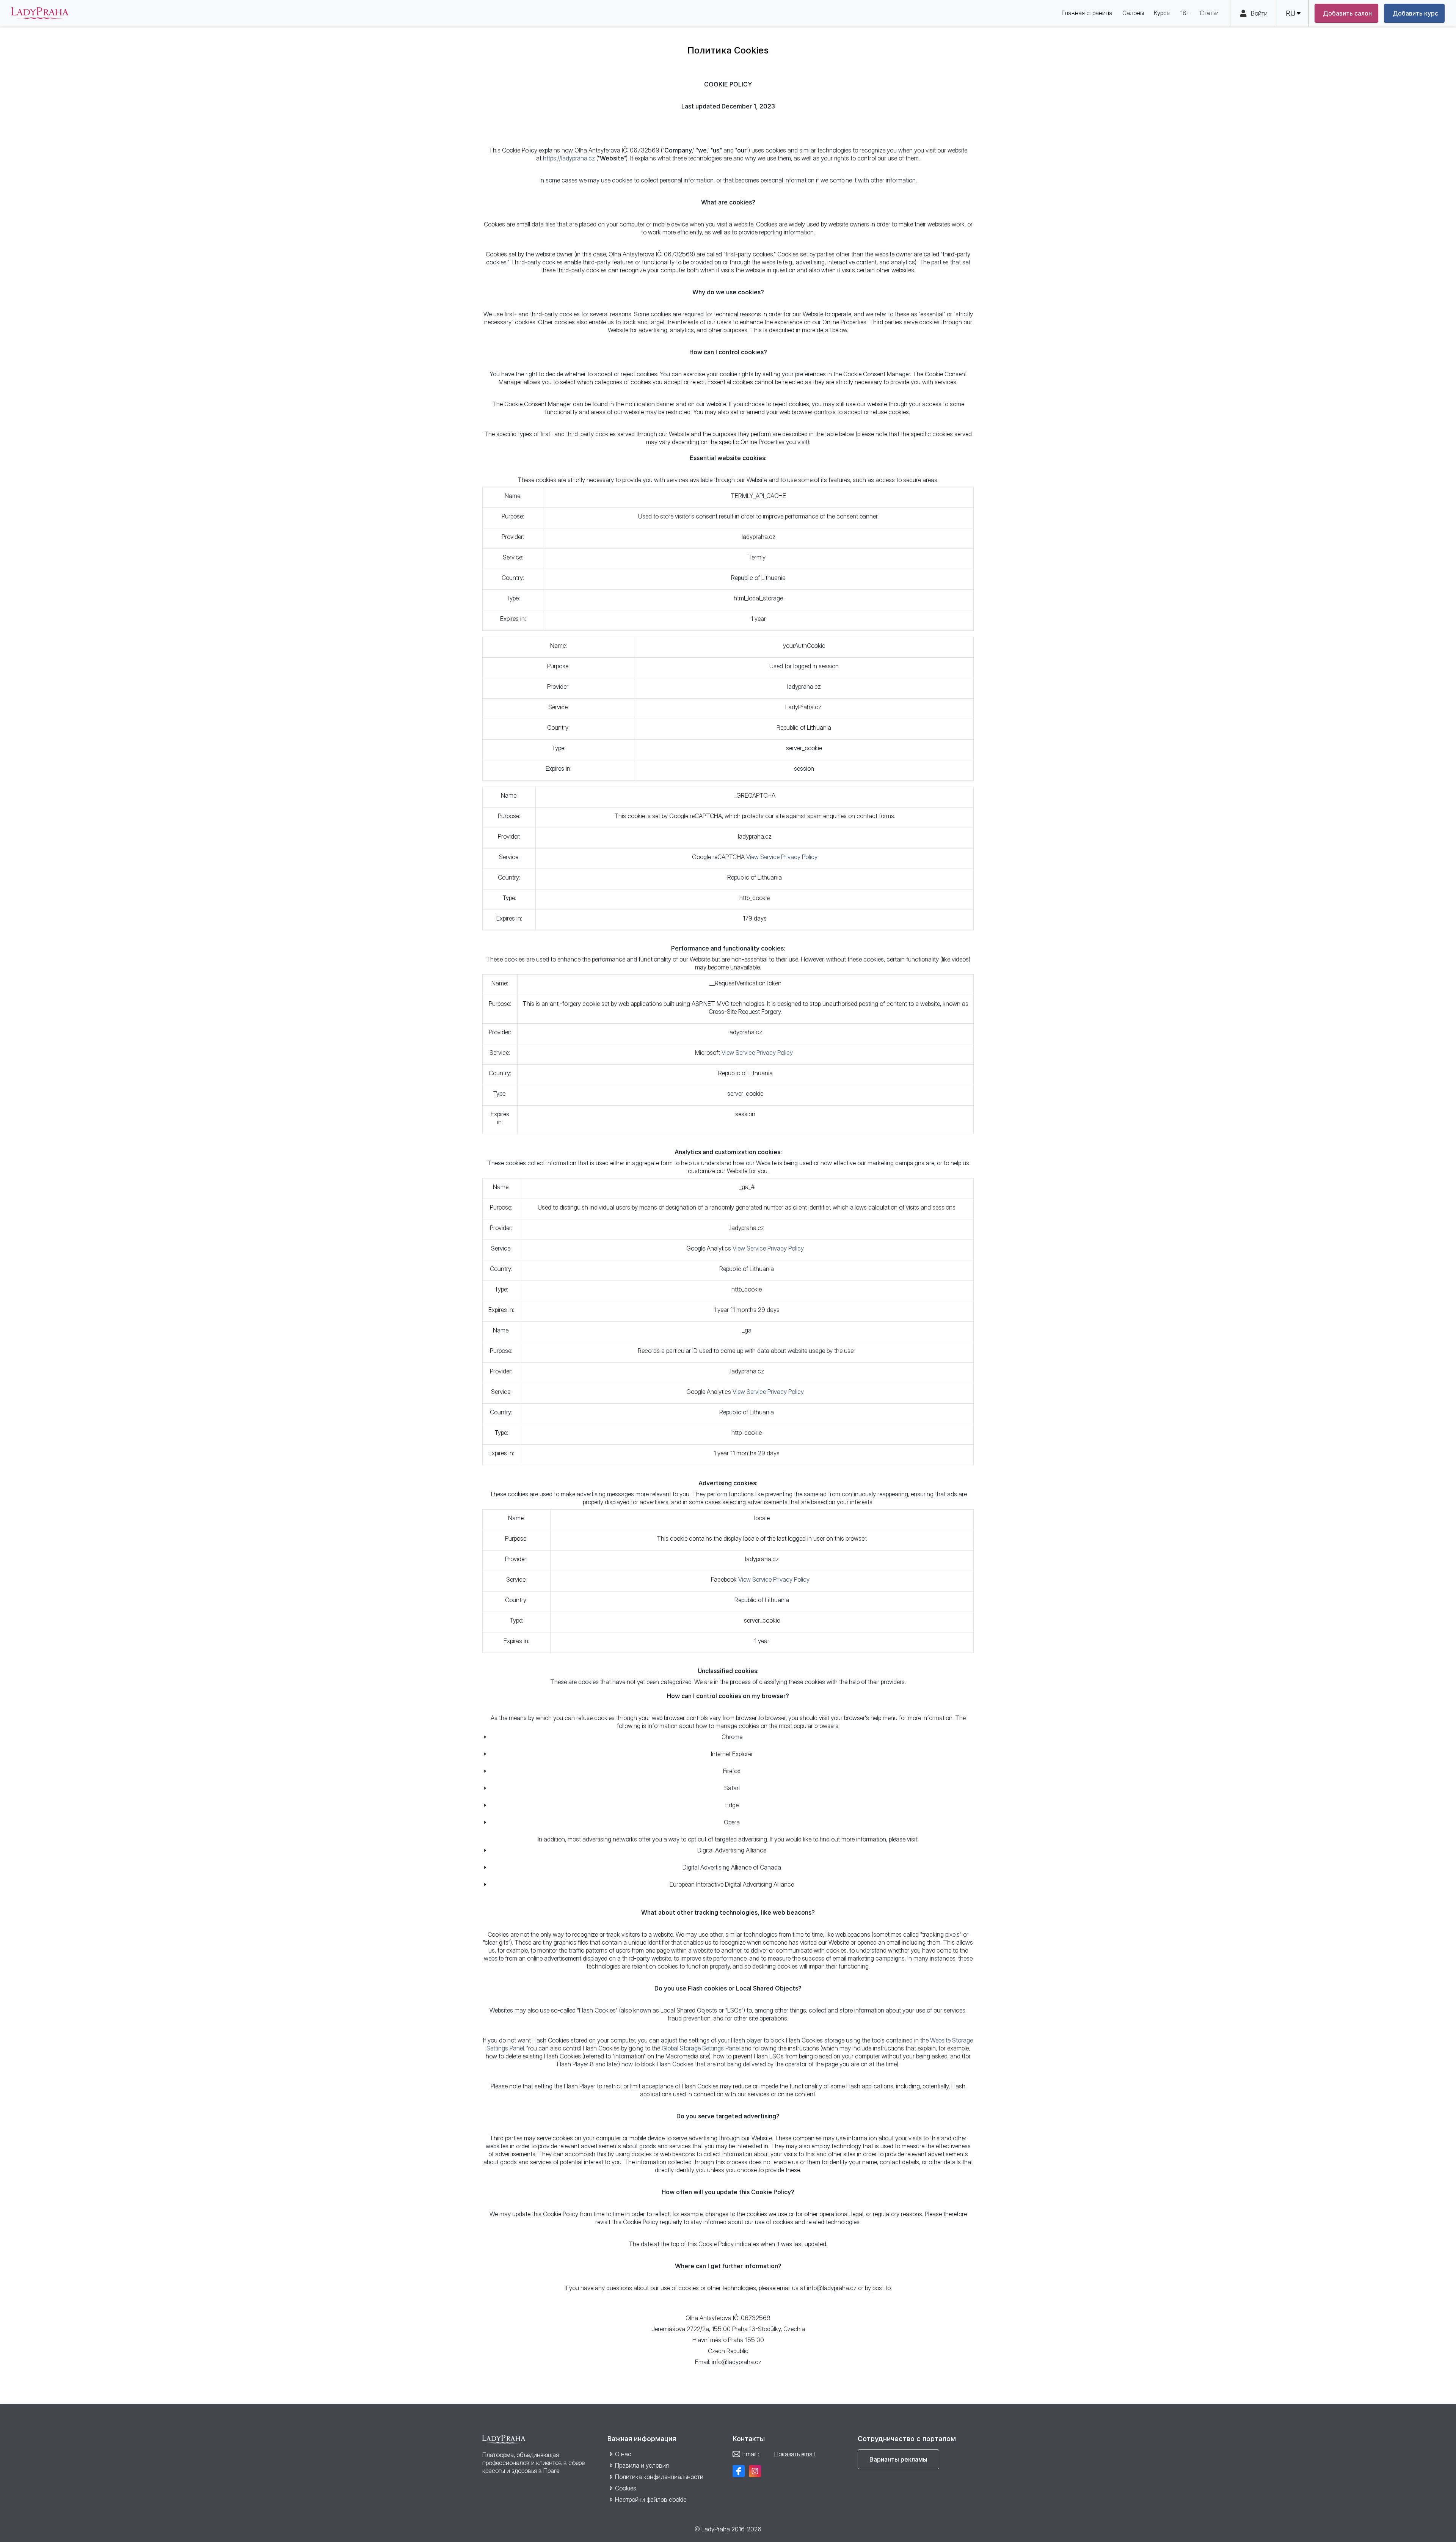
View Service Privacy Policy (782, 857)
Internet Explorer (732, 1754)
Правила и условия (642, 2465)
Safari (732, 1788)
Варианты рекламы (898, 2459)
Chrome (732, 1737)
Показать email (795, 2454)
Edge (732, 1805)
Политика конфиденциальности (659, 2477)
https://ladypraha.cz (569, 158)
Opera (732, 1822)
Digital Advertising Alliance (732, 1850)
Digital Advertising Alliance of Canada (732, 1867)
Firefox (732, 1771)
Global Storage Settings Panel (701, 2048)
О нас (623, 2454)
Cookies (626, 2488)
